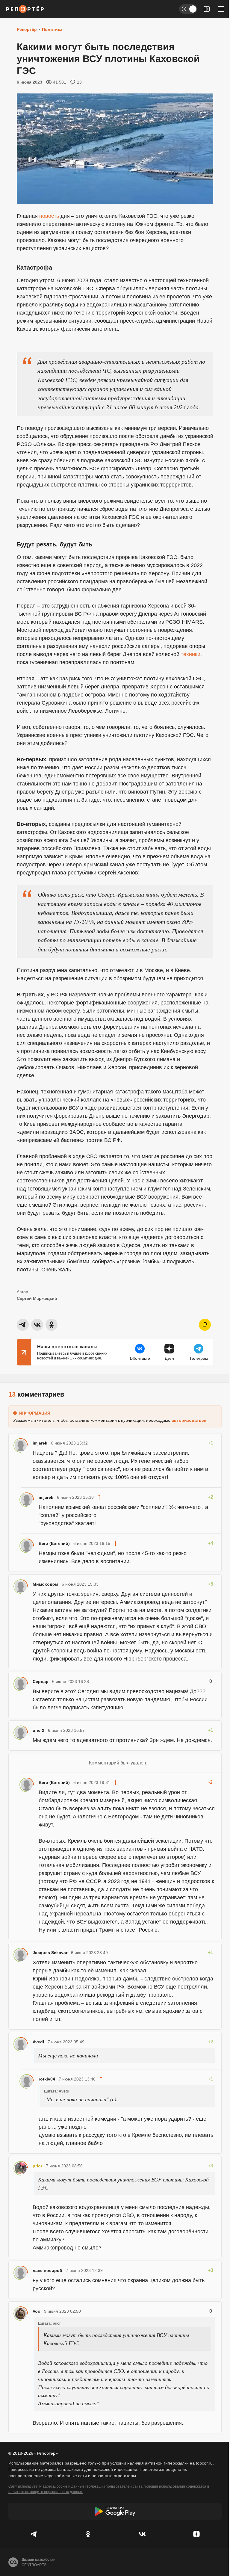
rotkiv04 (47, 2079)
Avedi (38, 2042)
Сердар (41, 1681)
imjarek (40, 1443)
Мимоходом (45, 1584)
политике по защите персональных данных (46, 2492)
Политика (52, 29)
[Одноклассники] (88, 2534)
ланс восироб (47, 2270)
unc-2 (38, 1730)
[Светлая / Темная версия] (188, 9)
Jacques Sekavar (50, 1953)
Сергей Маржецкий (37, 1298)
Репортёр (27, 29)
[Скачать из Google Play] (115, 2511)
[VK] (142, 2534)
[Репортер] (25, 9)
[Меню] (221, 9)
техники (191, 654)
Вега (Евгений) (54, 1543)
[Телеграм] (34, 2534)
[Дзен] (196, 2534)
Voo (37, 2311)
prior (37, 2166)
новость (49, 216)
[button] (207, 9)
